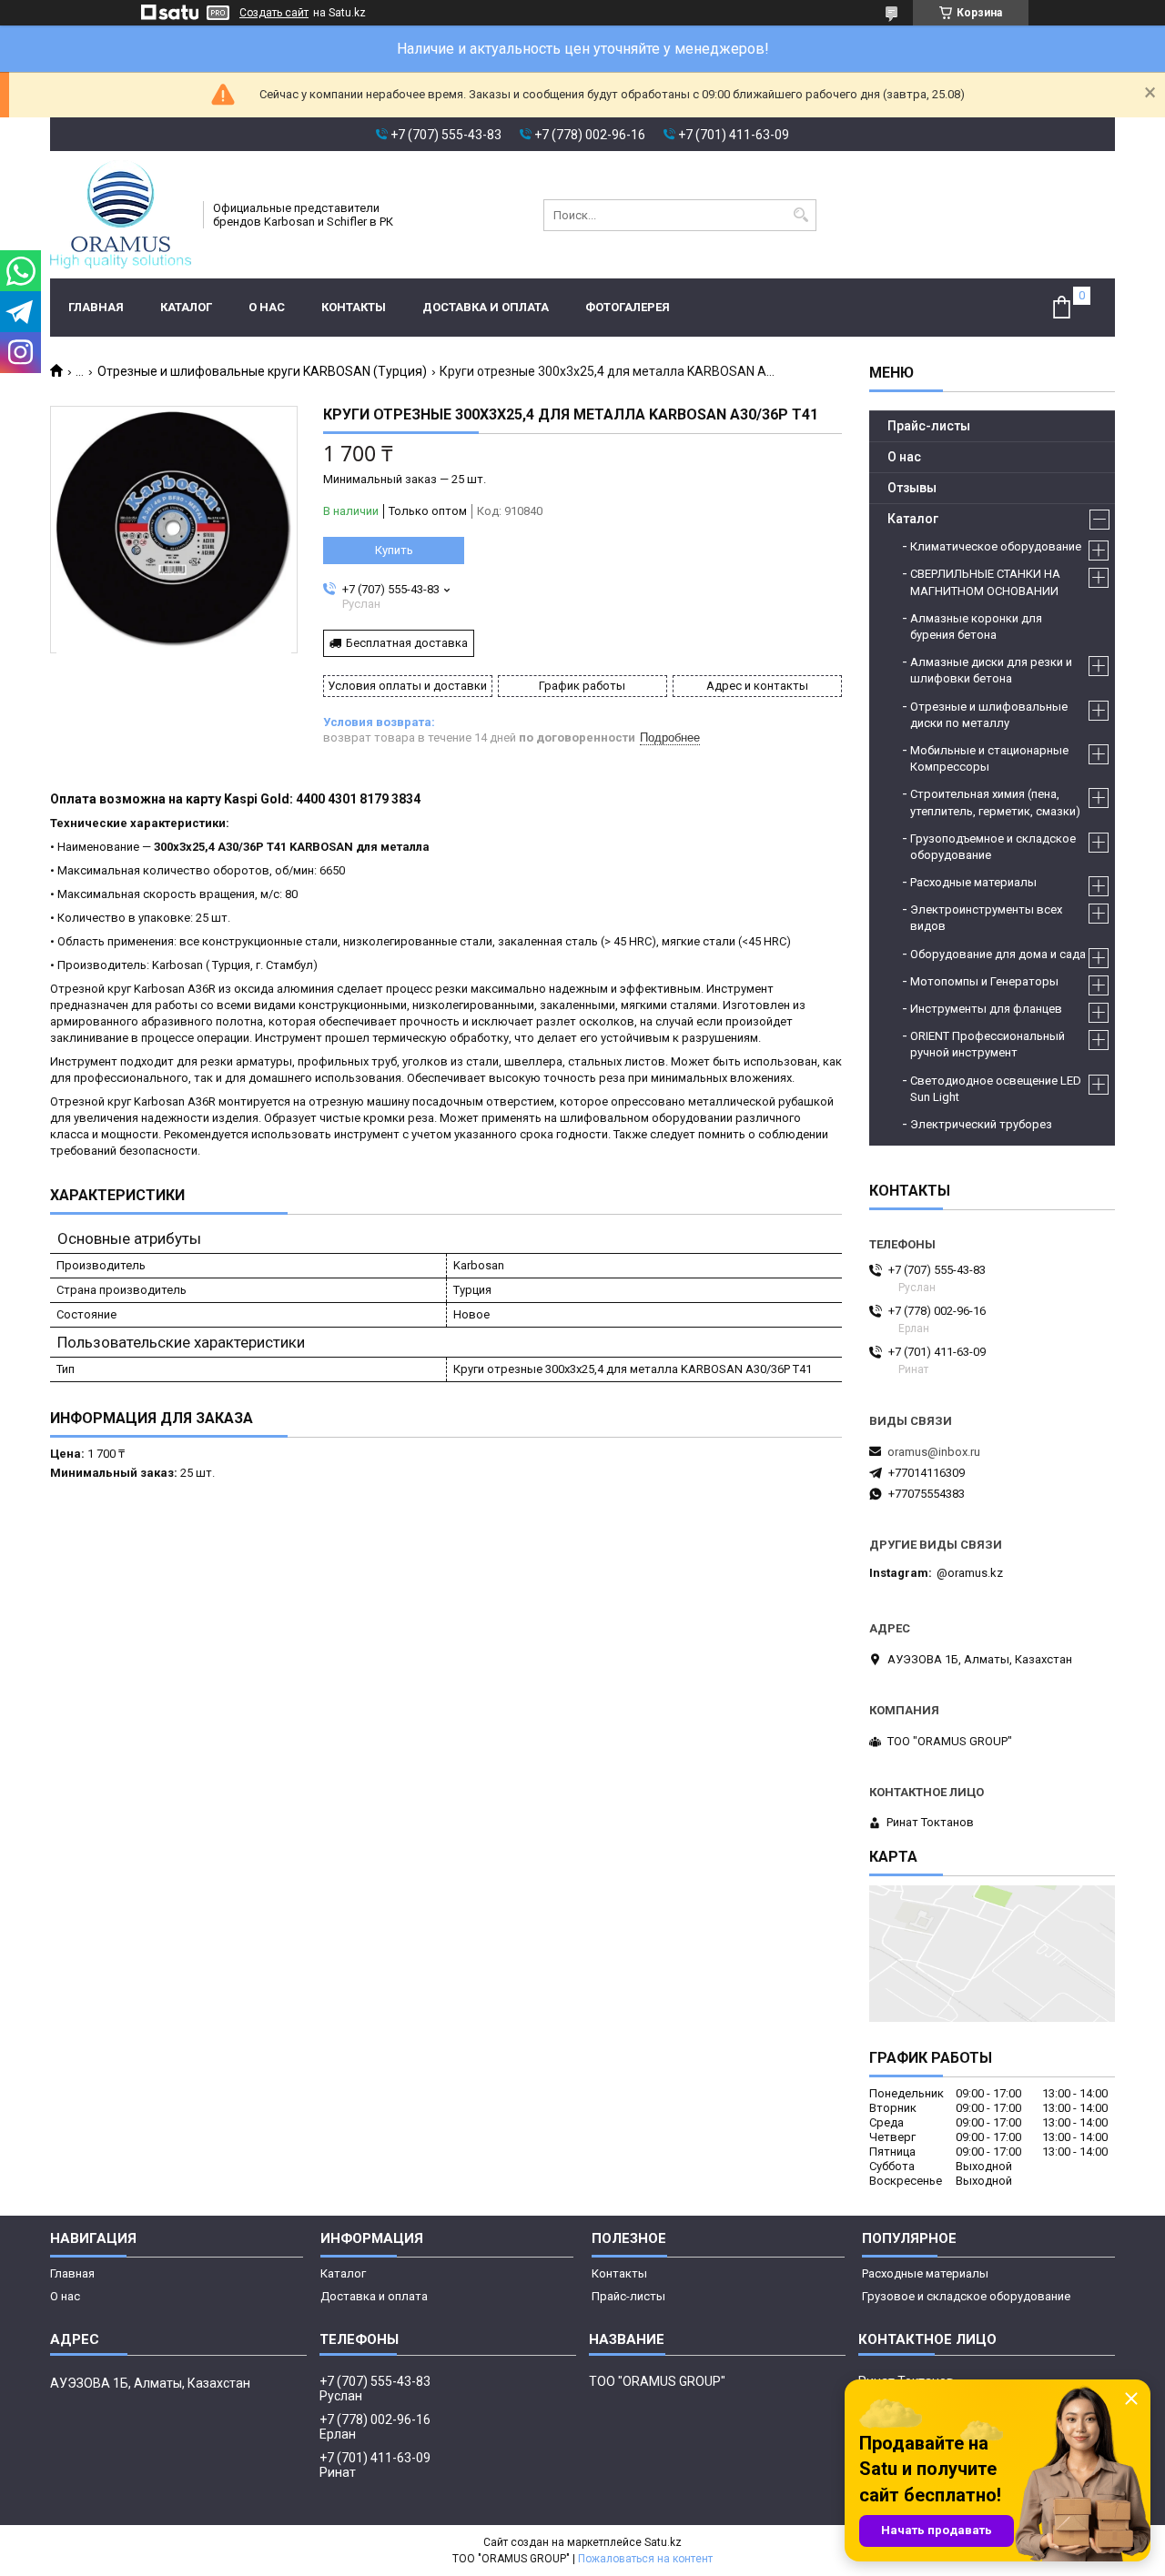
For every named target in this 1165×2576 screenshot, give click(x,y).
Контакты (354, 307)
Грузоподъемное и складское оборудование (993, 847)
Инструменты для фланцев (986, 1009)
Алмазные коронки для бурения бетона (976, 626)
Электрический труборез (981, 1124)
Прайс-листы (929, 426)
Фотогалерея (628, 307)
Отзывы (912, 488)
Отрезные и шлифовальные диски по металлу (989, 715)
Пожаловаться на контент (645, 2559)
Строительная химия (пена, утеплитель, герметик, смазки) (995, 802)
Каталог (186, 307)
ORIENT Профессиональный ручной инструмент (988, 1044)
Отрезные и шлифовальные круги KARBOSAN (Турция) (262, 371)
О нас (267, 307)
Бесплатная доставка (407, 643)
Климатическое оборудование (996, 546)
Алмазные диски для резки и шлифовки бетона (991, 670)
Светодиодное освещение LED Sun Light (996, 1089)
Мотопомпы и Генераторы (984, 981)
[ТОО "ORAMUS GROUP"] (121, 215)
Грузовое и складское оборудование (966, 2296)
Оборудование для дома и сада (998, 954)
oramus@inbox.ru (934, 1452)
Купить (394, 550)
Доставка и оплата (486, 307)
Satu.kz (663, 2542)
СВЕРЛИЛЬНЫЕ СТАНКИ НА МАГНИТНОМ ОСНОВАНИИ (985, 582)
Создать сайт (274, 13)
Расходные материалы (973, 882)
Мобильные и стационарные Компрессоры (989, 758)
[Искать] (800, 215)
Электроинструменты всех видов (986, 918)
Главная (96, 307)
